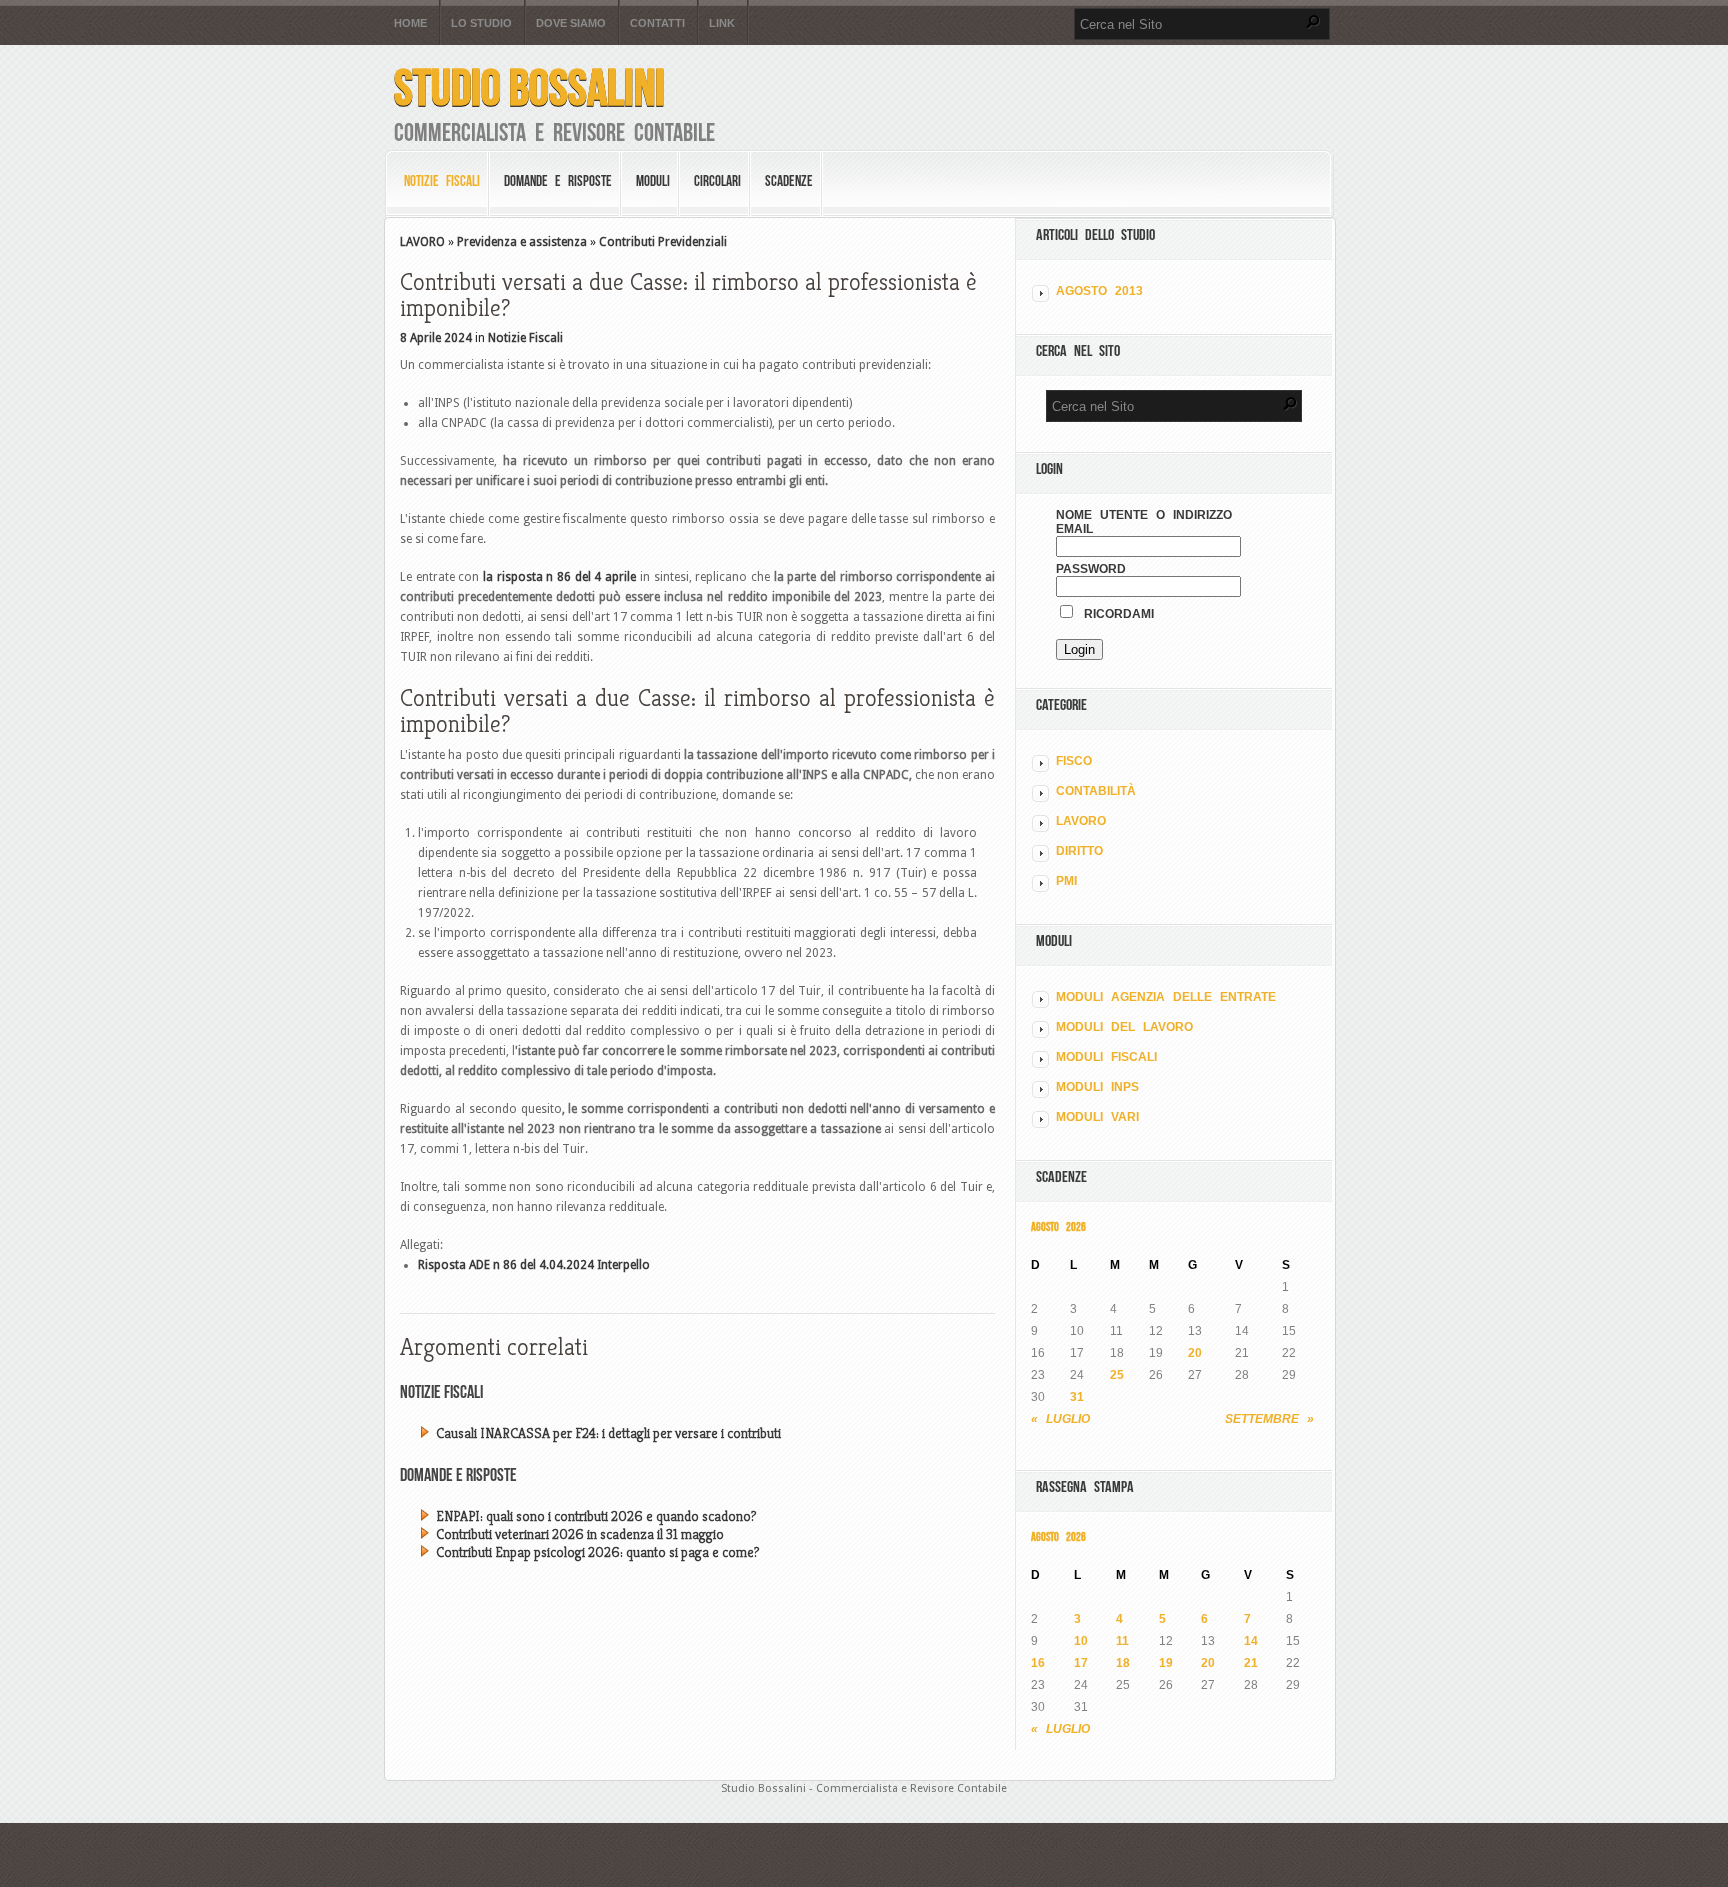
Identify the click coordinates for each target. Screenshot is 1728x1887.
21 (1251, 1663)
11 (1122, 1641)
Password (1091, 569)
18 (1123, 1663)
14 (1251, 1641)
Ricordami (1115, 614)
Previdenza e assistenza (522, 242)
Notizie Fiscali (442, 181)
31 (1077, 1397)
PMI (1066, 881)
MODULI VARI (1097, 1117)
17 (1081, 1663)
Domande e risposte (558, 181)
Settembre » (1269, 1419)
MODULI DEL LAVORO (1124, 1027)
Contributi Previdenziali (663, 242)
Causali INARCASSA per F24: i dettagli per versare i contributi (608, 1433)
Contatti (657, 23)
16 (1038, 1663)
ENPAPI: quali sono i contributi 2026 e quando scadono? (596, 1516)
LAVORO (422, 242)
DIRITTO (1079, 851)
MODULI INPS (1097, 1087)
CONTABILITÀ (1096, 791)
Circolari (717, 181)
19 (1166, 1663)
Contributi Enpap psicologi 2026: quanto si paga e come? (597, 1552)
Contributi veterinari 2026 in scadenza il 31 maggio (580, 1534)
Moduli (653, 181)
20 (1195, 1353)
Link (722, 23)
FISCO (1074, 761)
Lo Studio (481, 23)
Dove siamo (571, 23)
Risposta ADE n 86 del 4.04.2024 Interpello (534, 1265)
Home (410, 23)
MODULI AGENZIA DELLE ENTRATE (1166, 997)
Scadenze (789, 181)
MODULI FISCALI (1106, 1057)
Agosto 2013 (1099, 291)
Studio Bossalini (529, 87)
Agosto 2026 (1058, 1226)
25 (1117, 1375)
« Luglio (1060, 1419)
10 (1081, 1641)
